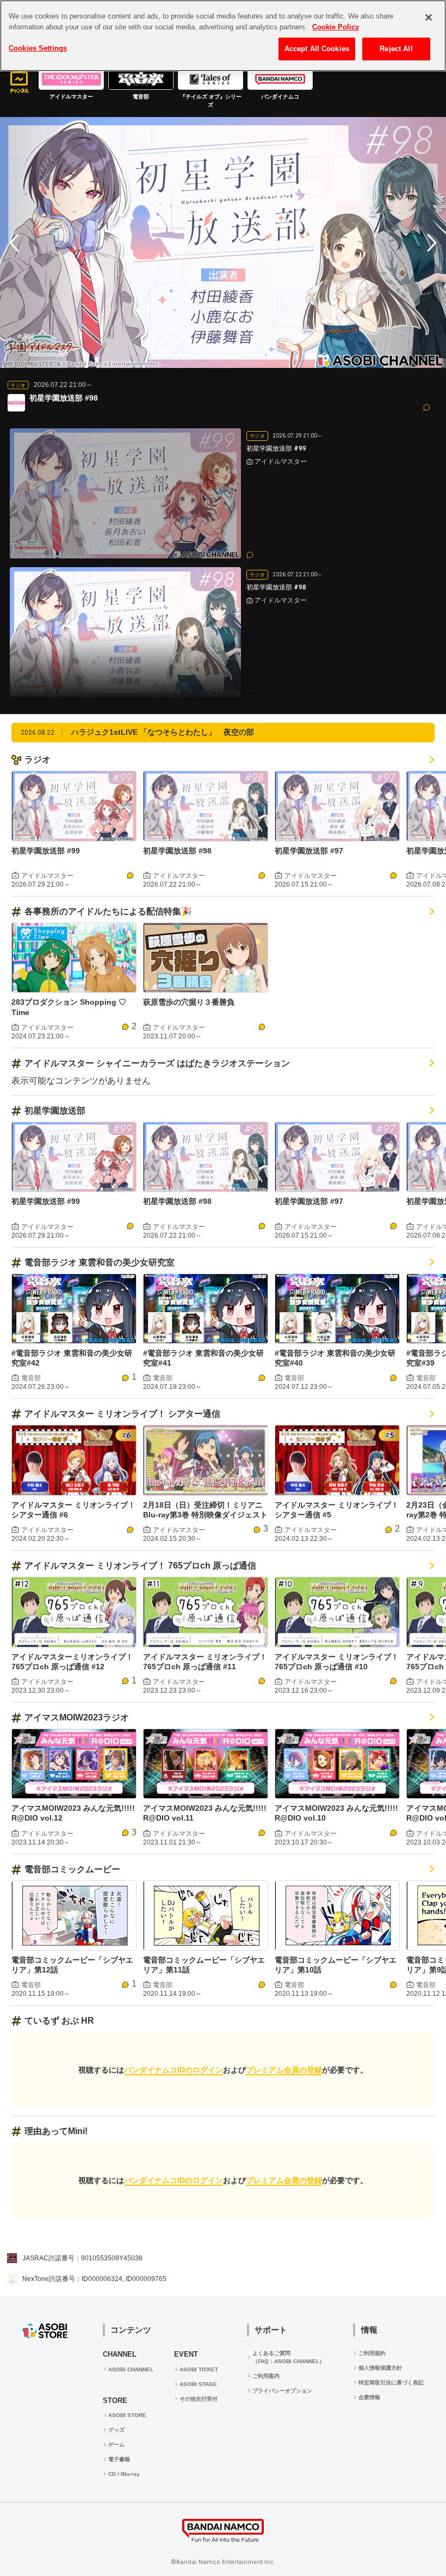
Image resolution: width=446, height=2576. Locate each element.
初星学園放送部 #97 (309, 851)
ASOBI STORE (127, 2415)
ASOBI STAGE (198, 2384)
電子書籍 (119, 2459)
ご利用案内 (266, 2376)
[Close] (429, 17)
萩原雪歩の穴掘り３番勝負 (189, 1002)
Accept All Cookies (317, 49)
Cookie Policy (336, 27)
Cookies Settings (38, 48)
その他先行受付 (199, 2399)
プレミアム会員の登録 (284, 2070)
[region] (223, 36)
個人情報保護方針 (380, 2368)
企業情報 (369, 2397)
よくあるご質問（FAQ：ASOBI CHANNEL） (289, 2357)
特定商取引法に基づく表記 (391, 2383)
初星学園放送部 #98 (177, 851)
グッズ (116, 2430)
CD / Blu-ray (124, 2474)
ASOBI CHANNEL (131, 2369)
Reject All (396, 49)
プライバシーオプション (282, 2391)
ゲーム (116, 2445)
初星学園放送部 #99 (46, 851)
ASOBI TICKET (199, 2369)
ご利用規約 (372, 2353)
